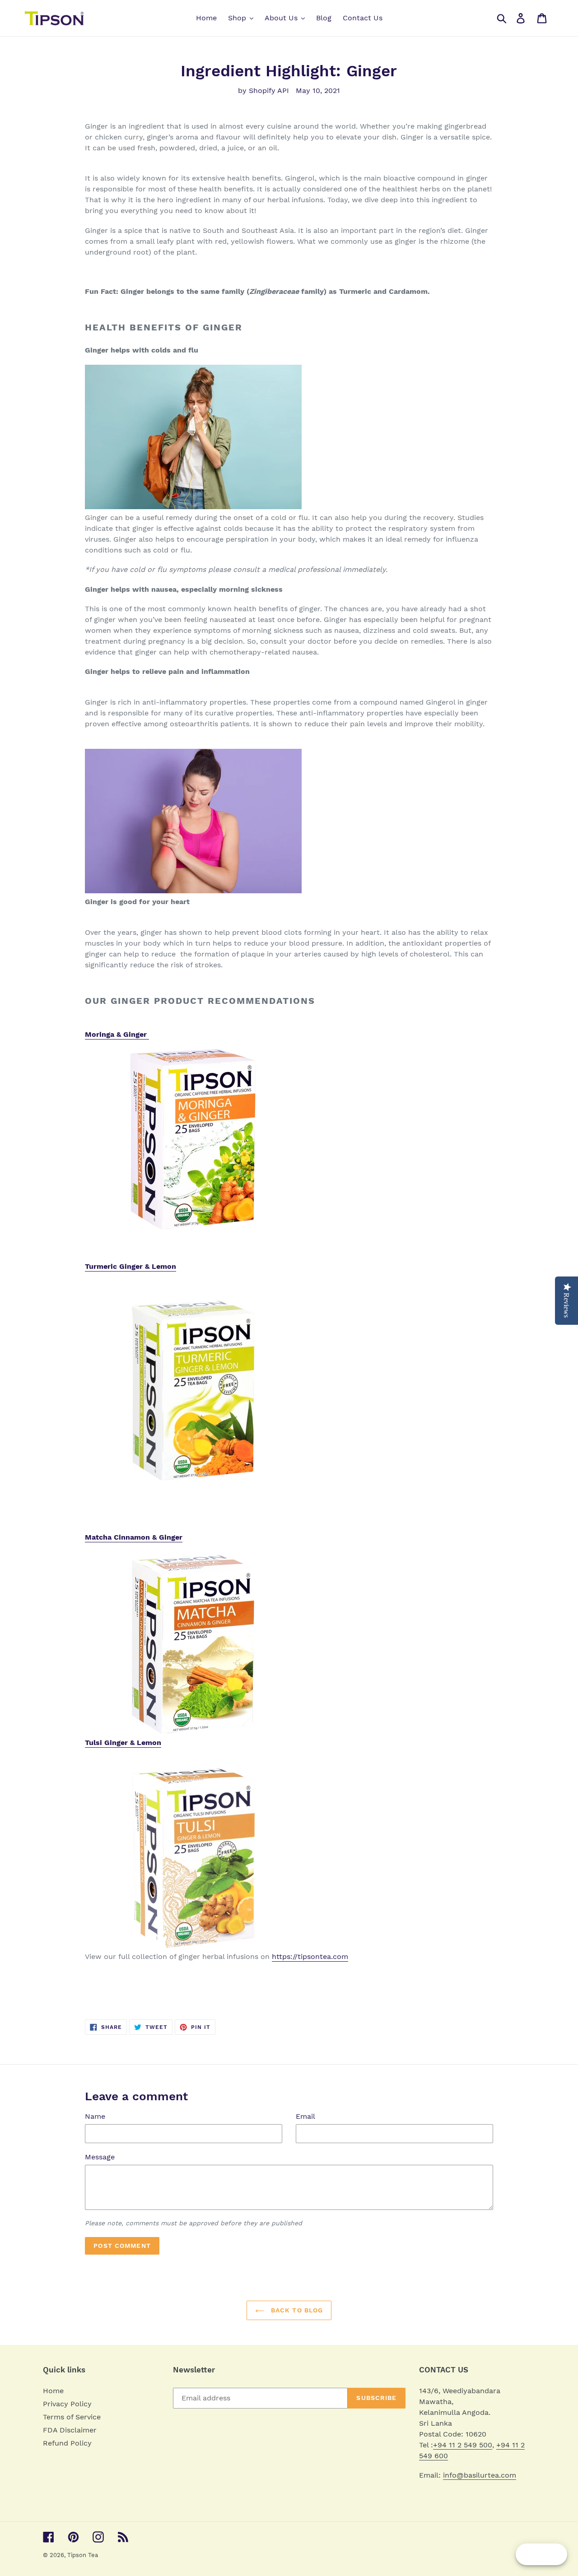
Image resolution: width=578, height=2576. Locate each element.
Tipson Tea (83, 2555)
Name (95, 2116)
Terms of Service (72, 2417)
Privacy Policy (67, 2404)
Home (53, 2391)
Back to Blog (296, 2310)
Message (100, 2157)
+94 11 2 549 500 (463, 2445)
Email (305, 2116)
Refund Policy (67, 2443)
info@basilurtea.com (480, 2475)
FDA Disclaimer (70, 2430)
